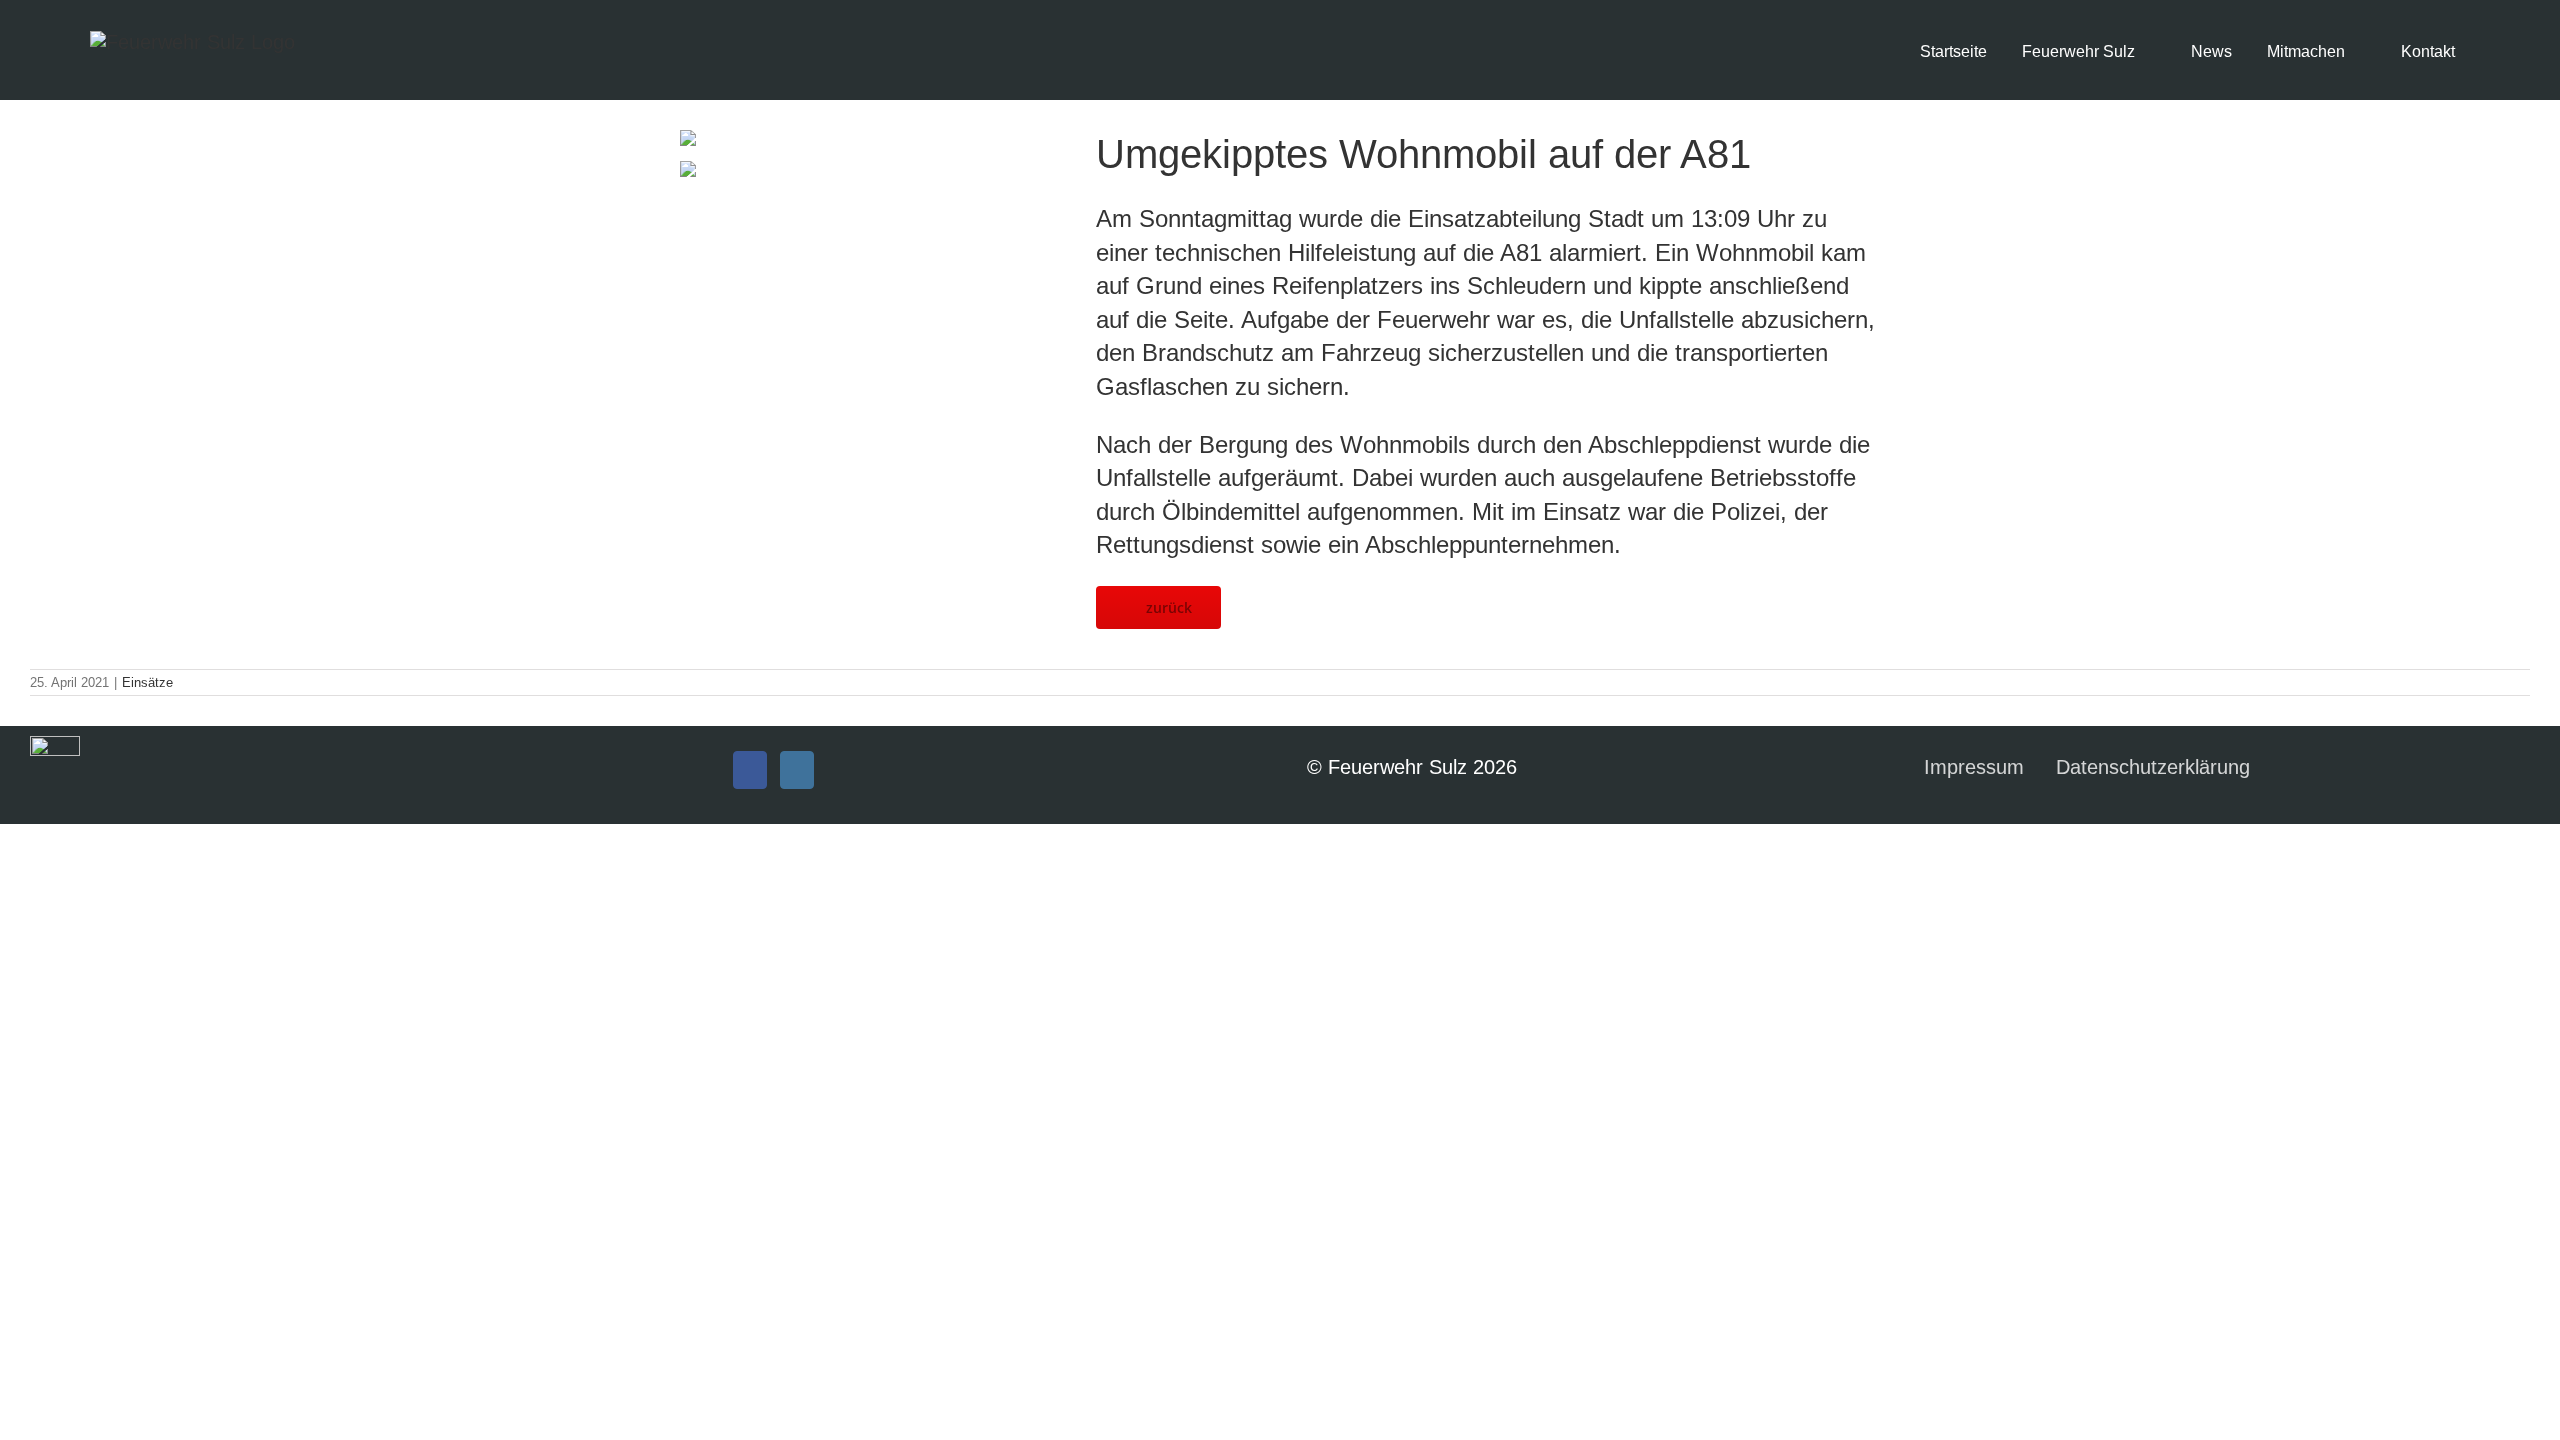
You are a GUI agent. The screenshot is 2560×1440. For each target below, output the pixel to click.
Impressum (1974, 767)
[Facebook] (750, 770)
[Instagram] (797, 770)
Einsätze (147, 682)
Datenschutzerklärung (2153, 767)
